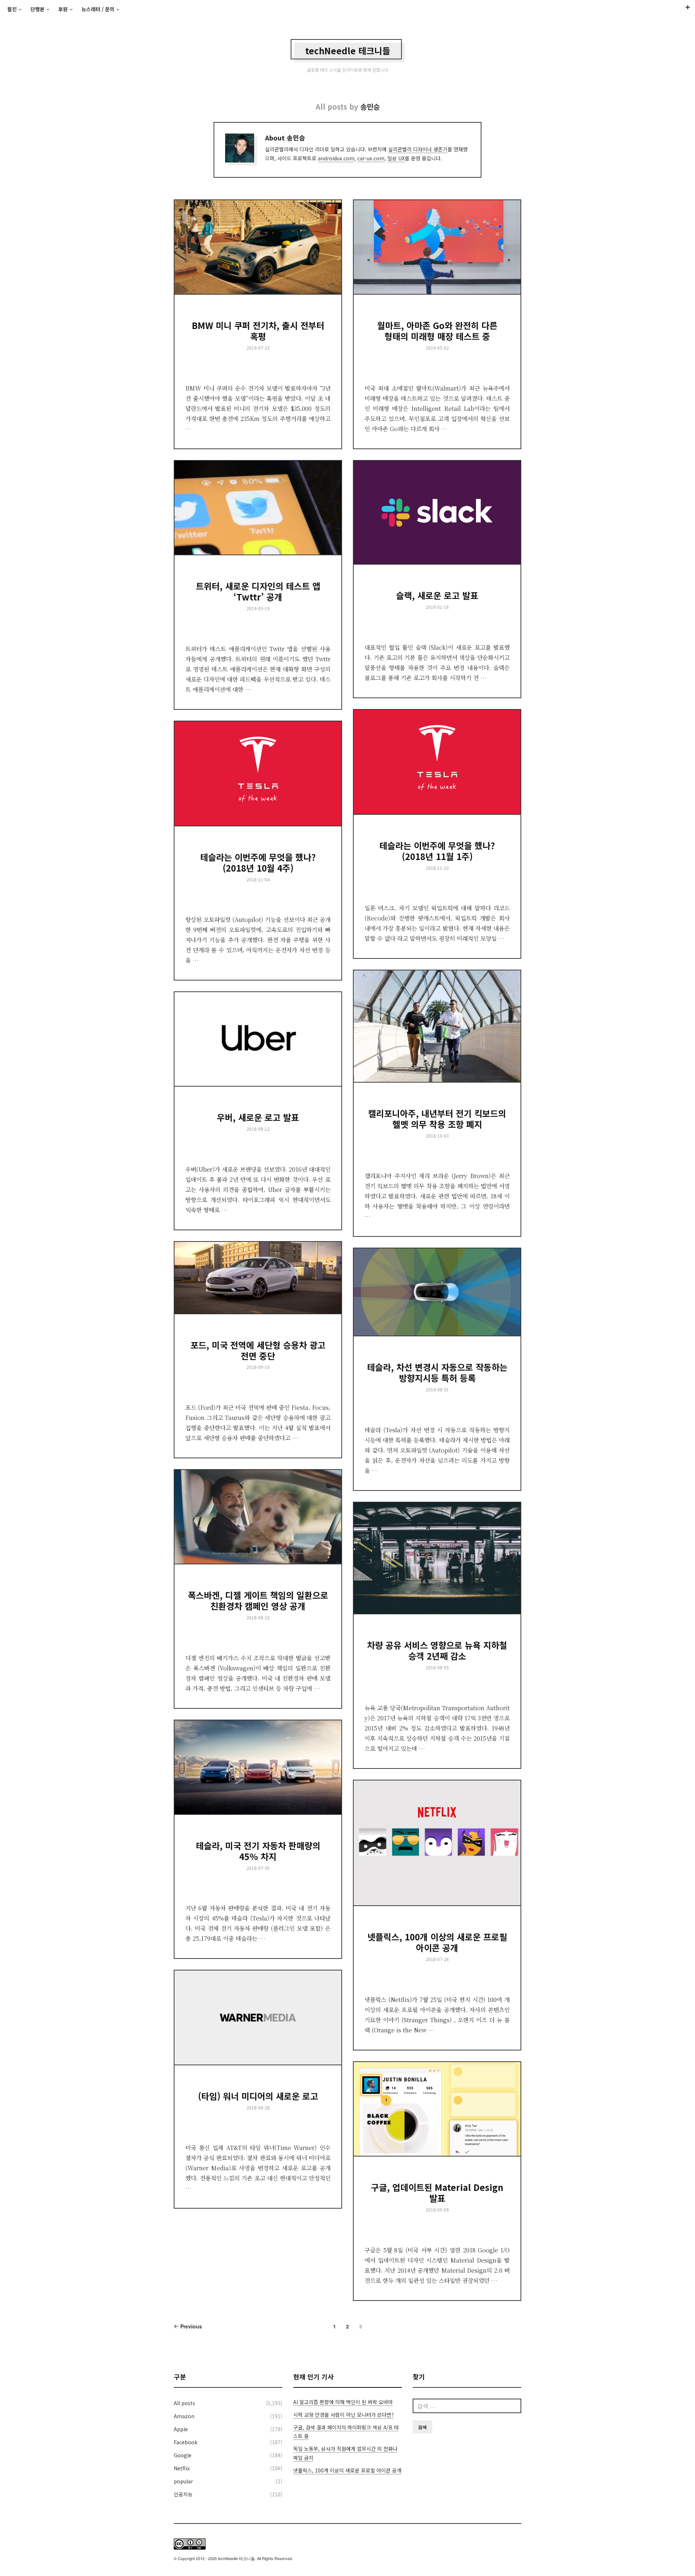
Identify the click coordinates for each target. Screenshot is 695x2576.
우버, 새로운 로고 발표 (258, 1117)
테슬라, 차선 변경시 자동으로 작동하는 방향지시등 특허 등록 (437, 1372)
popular (183, 2481)
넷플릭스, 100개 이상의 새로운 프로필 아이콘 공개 (437, 1942)
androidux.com (336, 158)
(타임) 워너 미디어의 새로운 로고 (258, 2096)
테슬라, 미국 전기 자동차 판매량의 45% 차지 (258, 1851)
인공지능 (183, 2494)
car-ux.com (371, 158)
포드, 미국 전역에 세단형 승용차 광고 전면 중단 (258, 1350)
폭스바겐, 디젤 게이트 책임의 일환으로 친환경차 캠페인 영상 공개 (258, 1600)
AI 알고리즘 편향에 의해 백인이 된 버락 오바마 (343, 2402)
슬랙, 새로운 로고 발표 (437, 595)
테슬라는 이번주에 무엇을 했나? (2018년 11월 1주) (437, 851)
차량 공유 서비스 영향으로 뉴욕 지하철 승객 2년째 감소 (437, 1650)
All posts (184, 2403)
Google (183, 2455)
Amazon (184, 2416)
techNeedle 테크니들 (348, 50)
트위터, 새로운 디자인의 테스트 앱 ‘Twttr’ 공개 (258, 591)
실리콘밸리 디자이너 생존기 (418, 149)
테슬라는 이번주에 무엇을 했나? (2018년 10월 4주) (258, 862)
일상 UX (396, 158)
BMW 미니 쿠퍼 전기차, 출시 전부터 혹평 (258, 331)
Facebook (186, 2442)
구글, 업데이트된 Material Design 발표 (437, 2193)
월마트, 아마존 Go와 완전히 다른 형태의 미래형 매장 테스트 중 (437, 331)
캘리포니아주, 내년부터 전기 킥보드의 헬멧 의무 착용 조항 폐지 (437, 1119)
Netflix (182, 2468)
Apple (181, 2429)
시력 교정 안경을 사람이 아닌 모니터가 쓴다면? (344, 2415)
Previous (190, 2326)
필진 (12, 9)
